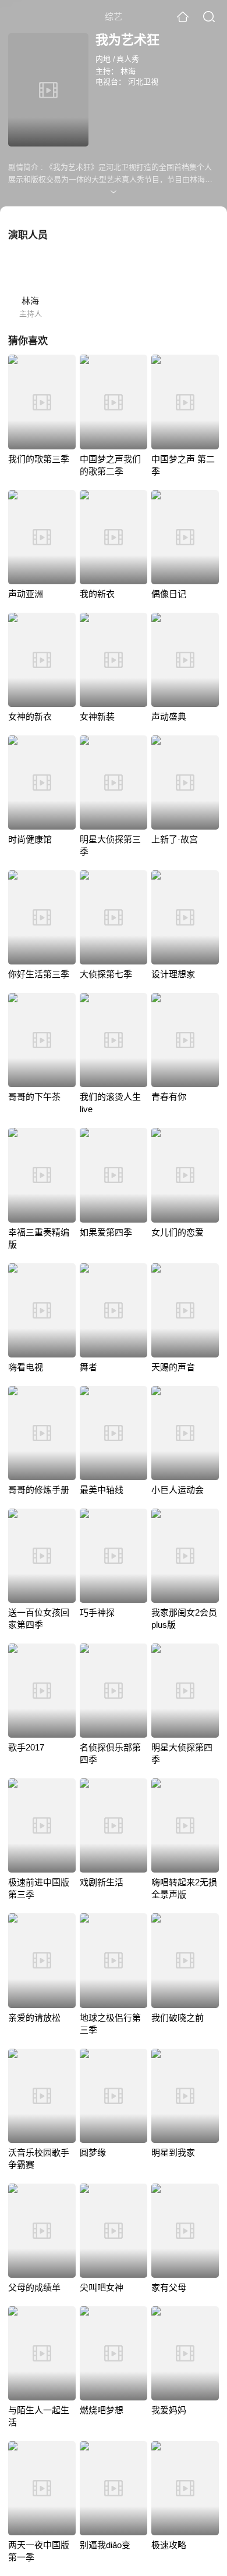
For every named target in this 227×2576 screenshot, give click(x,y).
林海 (128, 71)
